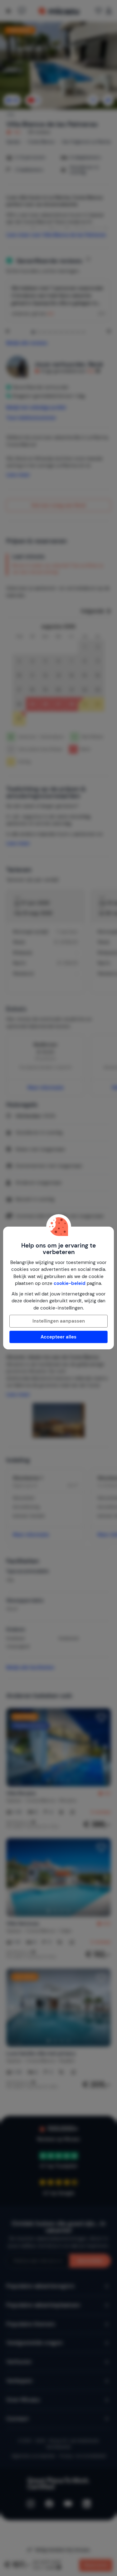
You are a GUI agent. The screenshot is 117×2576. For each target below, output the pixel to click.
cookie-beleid (70, 1283)
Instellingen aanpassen (59, 1321)
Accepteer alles (58, 1337)
